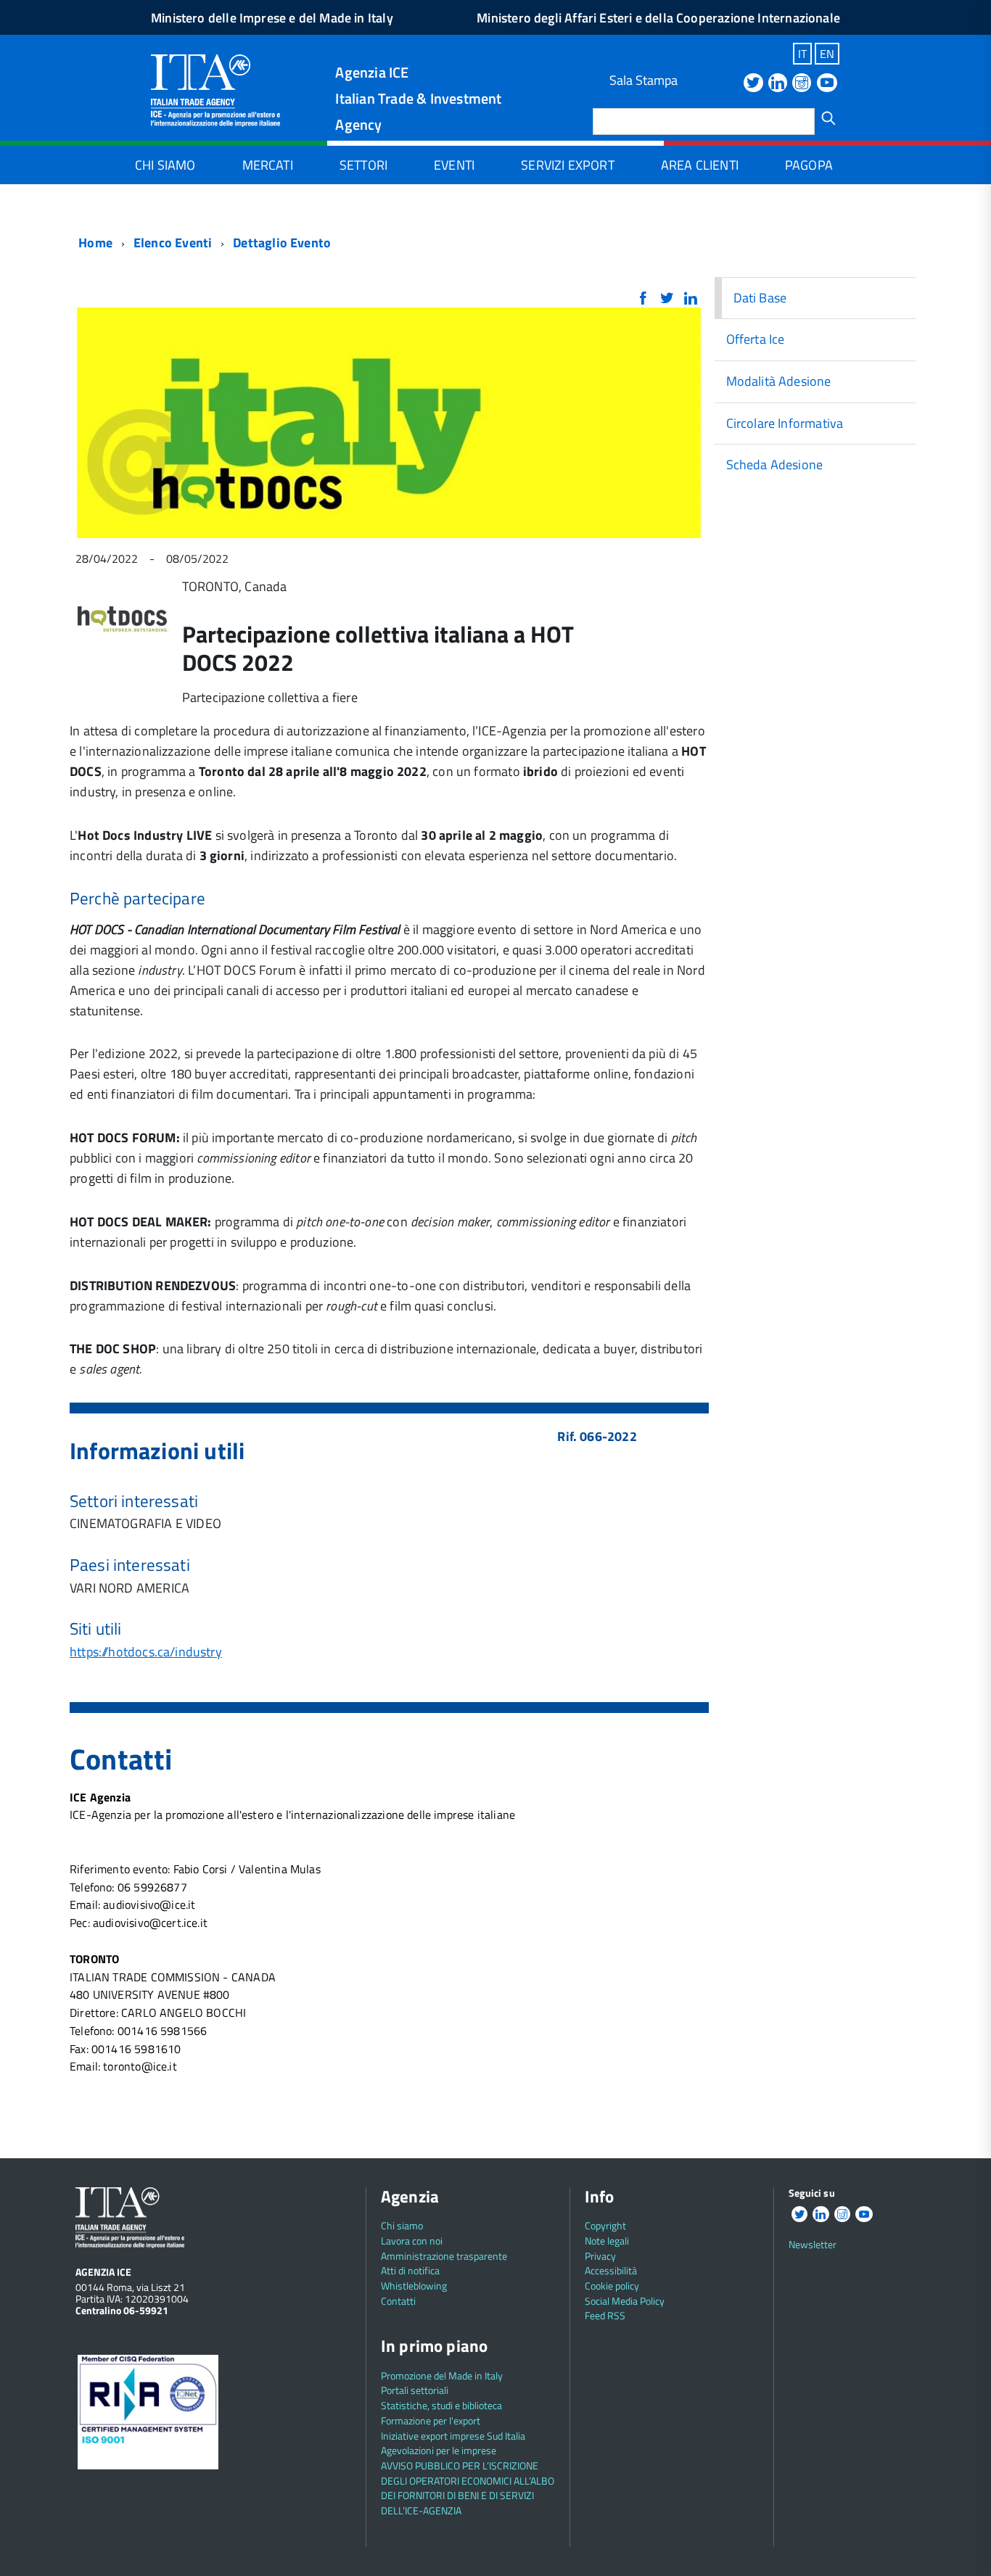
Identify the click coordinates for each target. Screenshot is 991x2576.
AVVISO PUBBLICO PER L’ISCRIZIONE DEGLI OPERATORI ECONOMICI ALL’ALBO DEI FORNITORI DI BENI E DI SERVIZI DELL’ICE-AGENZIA (468, 2488)
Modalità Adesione (779, 381)
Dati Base (760, 298)
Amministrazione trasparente (444, 2256)
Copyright (605, 2225)
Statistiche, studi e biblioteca (441, 2405)
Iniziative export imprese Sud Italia (453, 2436)
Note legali (607, 2241)
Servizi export (568, 165)
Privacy (600, 2256)
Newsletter (813, 2244)
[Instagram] (802, 84)
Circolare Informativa (785, 423)
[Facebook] (643, 299)
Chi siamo (165, 165)
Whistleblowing (414, 2286)
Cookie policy (612, 2286)
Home (94, 243)
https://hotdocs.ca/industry (146, 1652)
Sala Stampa (643, 80)
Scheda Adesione (775, 465)
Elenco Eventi (173, 243)
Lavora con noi (412, 2241)
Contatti (398, 2301)
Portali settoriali (415, 2390)
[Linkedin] (778, 84)
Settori (363, 165)
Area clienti (700, 165)
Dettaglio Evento (282, 243)
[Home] (215, 89)
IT (802, 54)
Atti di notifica (410, 2270)
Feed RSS (605, 2315)
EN (827, 54)
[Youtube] (827, 84)
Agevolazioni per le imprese (439, 2450)
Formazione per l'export (431, 2420)
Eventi (454, 165)
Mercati (268, 165)
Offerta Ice (756, 339)
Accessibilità (611, 2270)
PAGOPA (809, 165)
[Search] (828, 118)
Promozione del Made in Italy (442, 2375)
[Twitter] (753, 84)
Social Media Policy (625, 2301)
